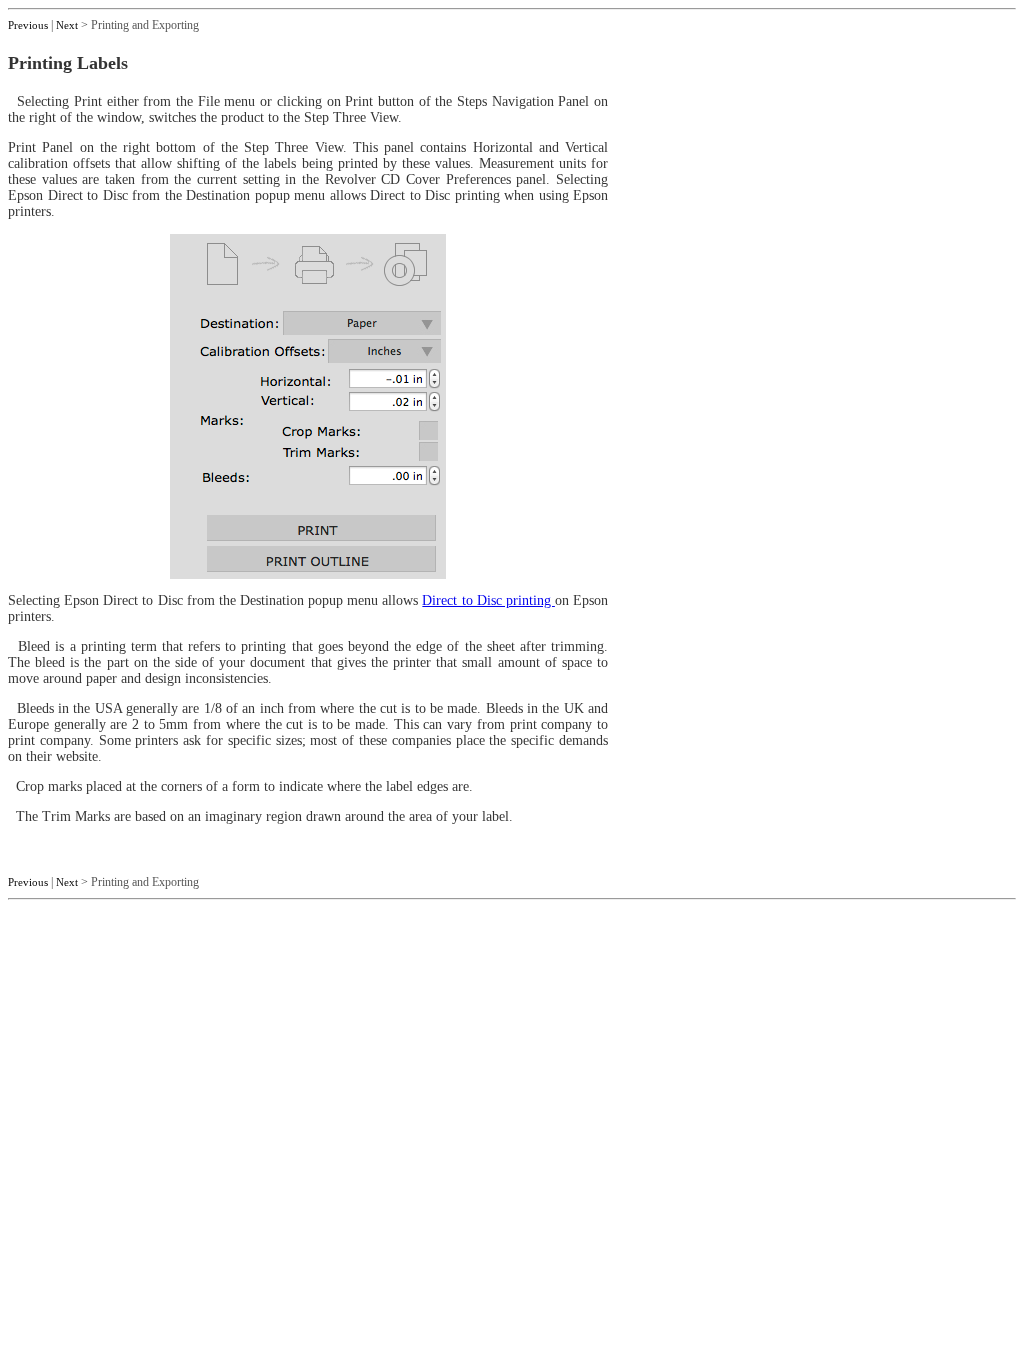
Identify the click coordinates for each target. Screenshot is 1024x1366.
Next (67, 25)
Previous (28, 25)
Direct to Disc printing (488, 600)
